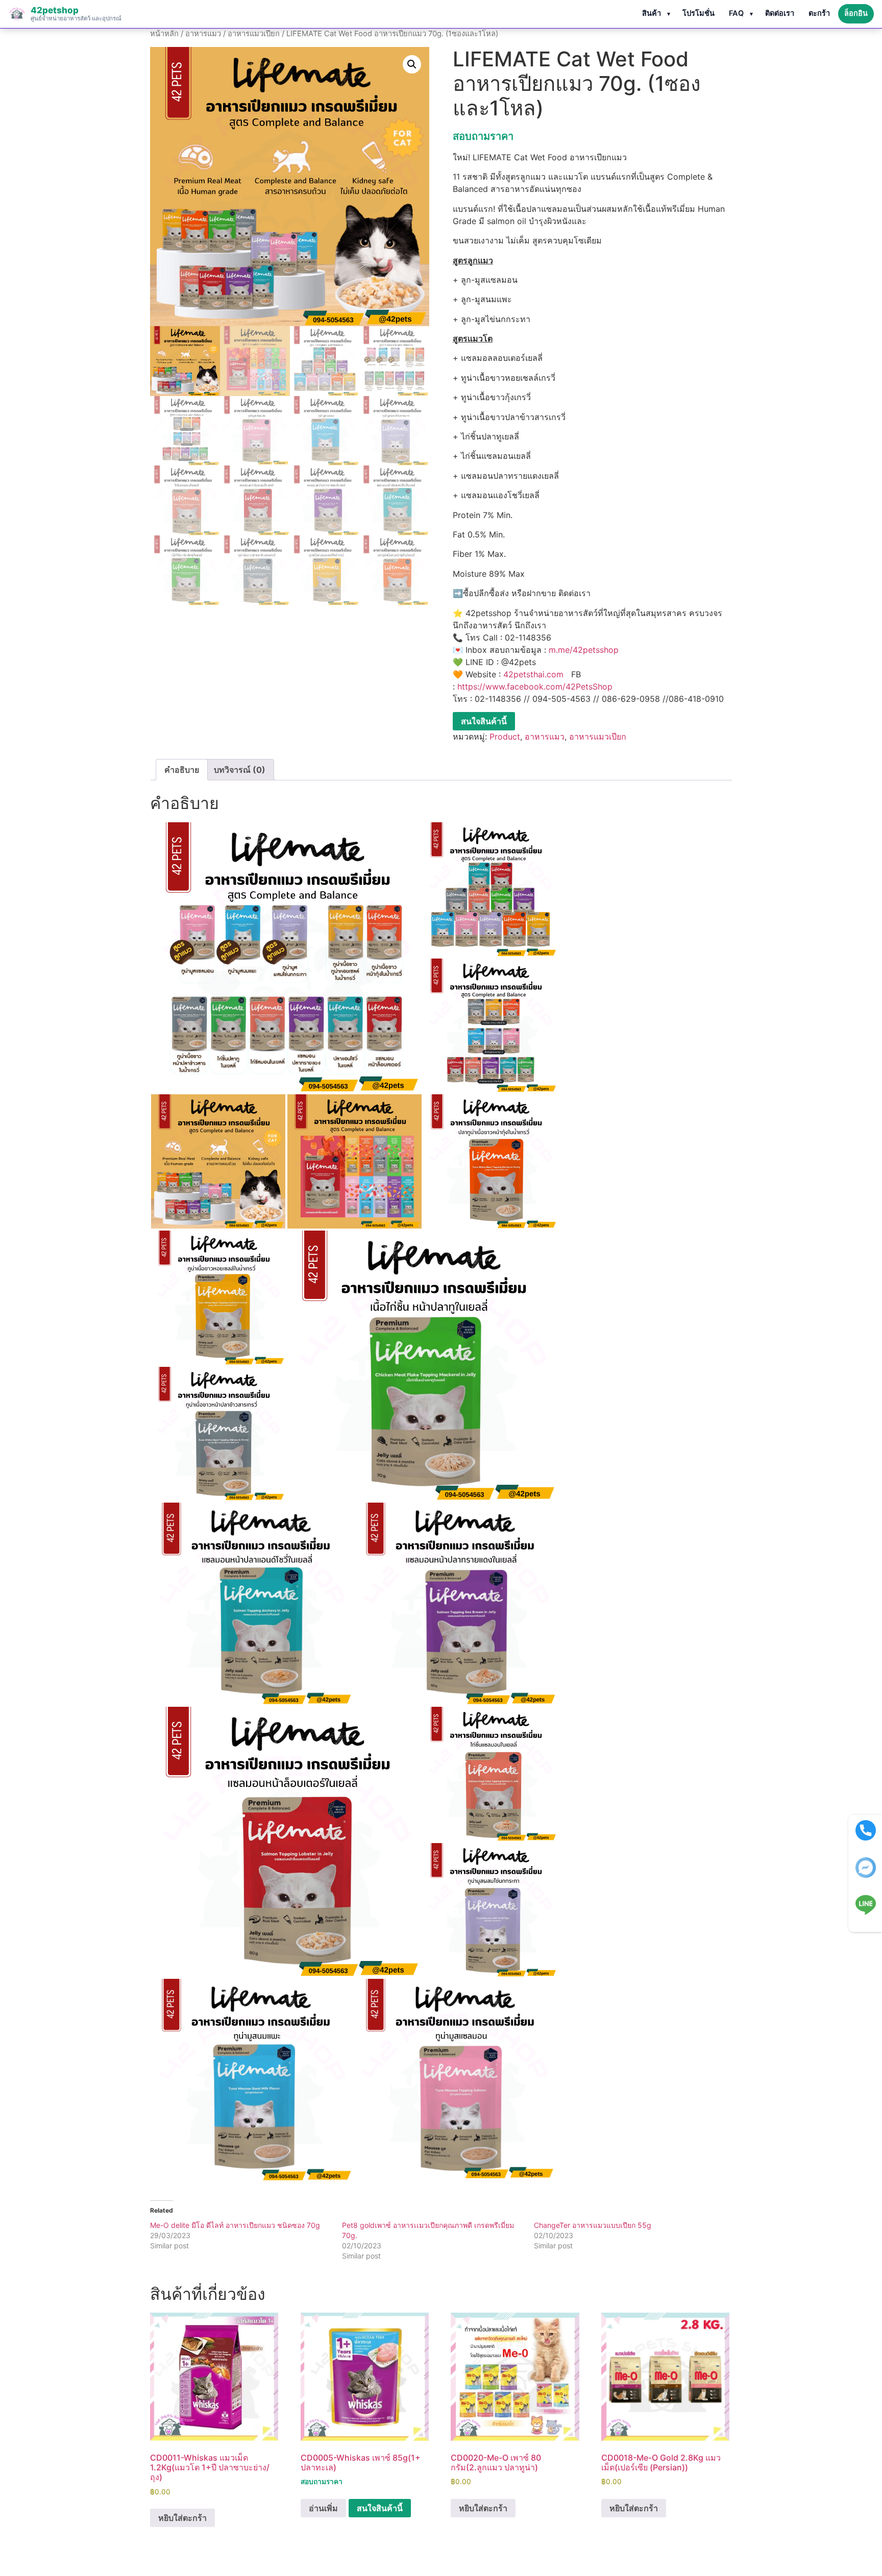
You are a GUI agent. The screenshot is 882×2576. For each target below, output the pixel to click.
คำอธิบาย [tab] (182, 770)
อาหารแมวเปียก (254, 34)
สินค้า (652, 13)
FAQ (736, 13)
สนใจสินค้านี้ (484, 721)
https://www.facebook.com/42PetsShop (535, 686)
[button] (412, 64)
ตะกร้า (819, 13)
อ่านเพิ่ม (323, 2508)
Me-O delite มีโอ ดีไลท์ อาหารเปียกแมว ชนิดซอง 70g (235, 2225)
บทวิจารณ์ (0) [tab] (240, 770)
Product (505, 737)
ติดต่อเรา (780, 13)
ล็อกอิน (856, 13)
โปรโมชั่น (699, 13)
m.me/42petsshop (584, 650)
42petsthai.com (533, 674)
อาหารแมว (203, 34)
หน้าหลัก (164, 34)
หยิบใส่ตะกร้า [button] (182, 2518)
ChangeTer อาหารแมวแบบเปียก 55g (593, 2225)
